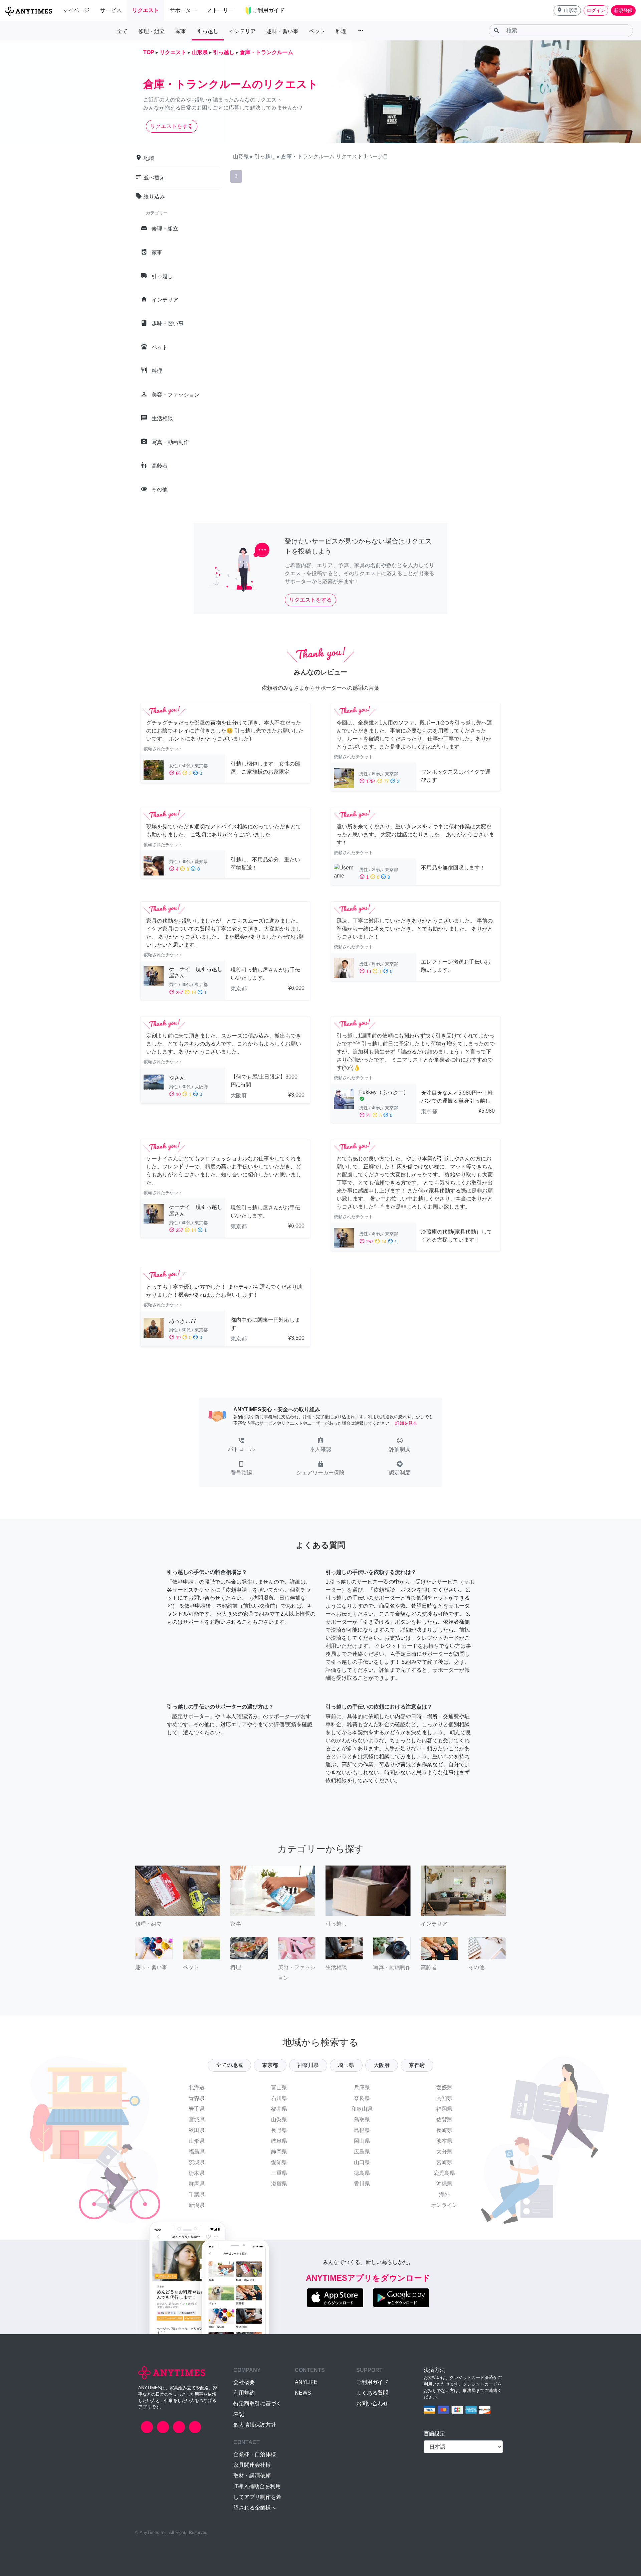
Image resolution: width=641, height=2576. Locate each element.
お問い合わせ (372, 2403)
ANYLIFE (306, 2382)
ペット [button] (317, 31)
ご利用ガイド (372, 2382)
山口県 (362, 2162)
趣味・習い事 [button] (282, 31)
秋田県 (197, 2130)
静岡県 (279, 2152)
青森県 (197, 2098)
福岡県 (444, 2109)
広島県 (362, 2152)
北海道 (197, 2087)
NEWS (303, 2393)
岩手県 (197, 2109)
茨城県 (197, 2162)
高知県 (444, 2098)
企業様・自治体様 (255, 2454)
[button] (567, 11)
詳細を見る (406, 1423)
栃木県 (197, 2173)
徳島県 (362, 2173)
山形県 (197, 2141)
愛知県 (279, 2162)
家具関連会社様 (252, 2465)
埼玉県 (346, 2065)
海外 (444, 2194)
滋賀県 (279, 2184)
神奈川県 (308, 2065)
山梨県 (279, 2120)
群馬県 (197, 2184)
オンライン (444, 2205)
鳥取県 (362, 2120)
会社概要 (244, 2382)
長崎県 (444, 2130)
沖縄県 (444, 2184)
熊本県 (444, 2141)
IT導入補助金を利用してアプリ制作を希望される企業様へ (257, 2497)
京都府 (417, 2065)
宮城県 (197, 2120)
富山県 (279, 2087)
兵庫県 (362, 2087)
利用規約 (244, 2393)
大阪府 (382, 2065)
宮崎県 (444, 2162)
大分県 (444, 2152)
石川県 (279, 2098)
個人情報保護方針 (255, 2425)
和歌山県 (362, 2109)
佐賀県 (444, 2120)
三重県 (279, 2173)
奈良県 (362, 2098)
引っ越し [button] (208, 31)
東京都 (270, 2065)
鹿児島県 (444, 2173)
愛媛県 (444, 2087)
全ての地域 (229, 2065)
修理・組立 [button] (152, 31)
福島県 (197, 2152)
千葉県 (197, 2194)
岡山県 (362, 2141)
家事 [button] (181, 31)
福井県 (279, 2109)
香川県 (362, 2184)
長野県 (279, 2130)
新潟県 (197, 2205)
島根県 (362, 2130)
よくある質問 (372, 2393)
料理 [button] (341, 31)
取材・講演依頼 (252, 2476)
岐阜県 (279, 2141)
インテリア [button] (242, 31)
